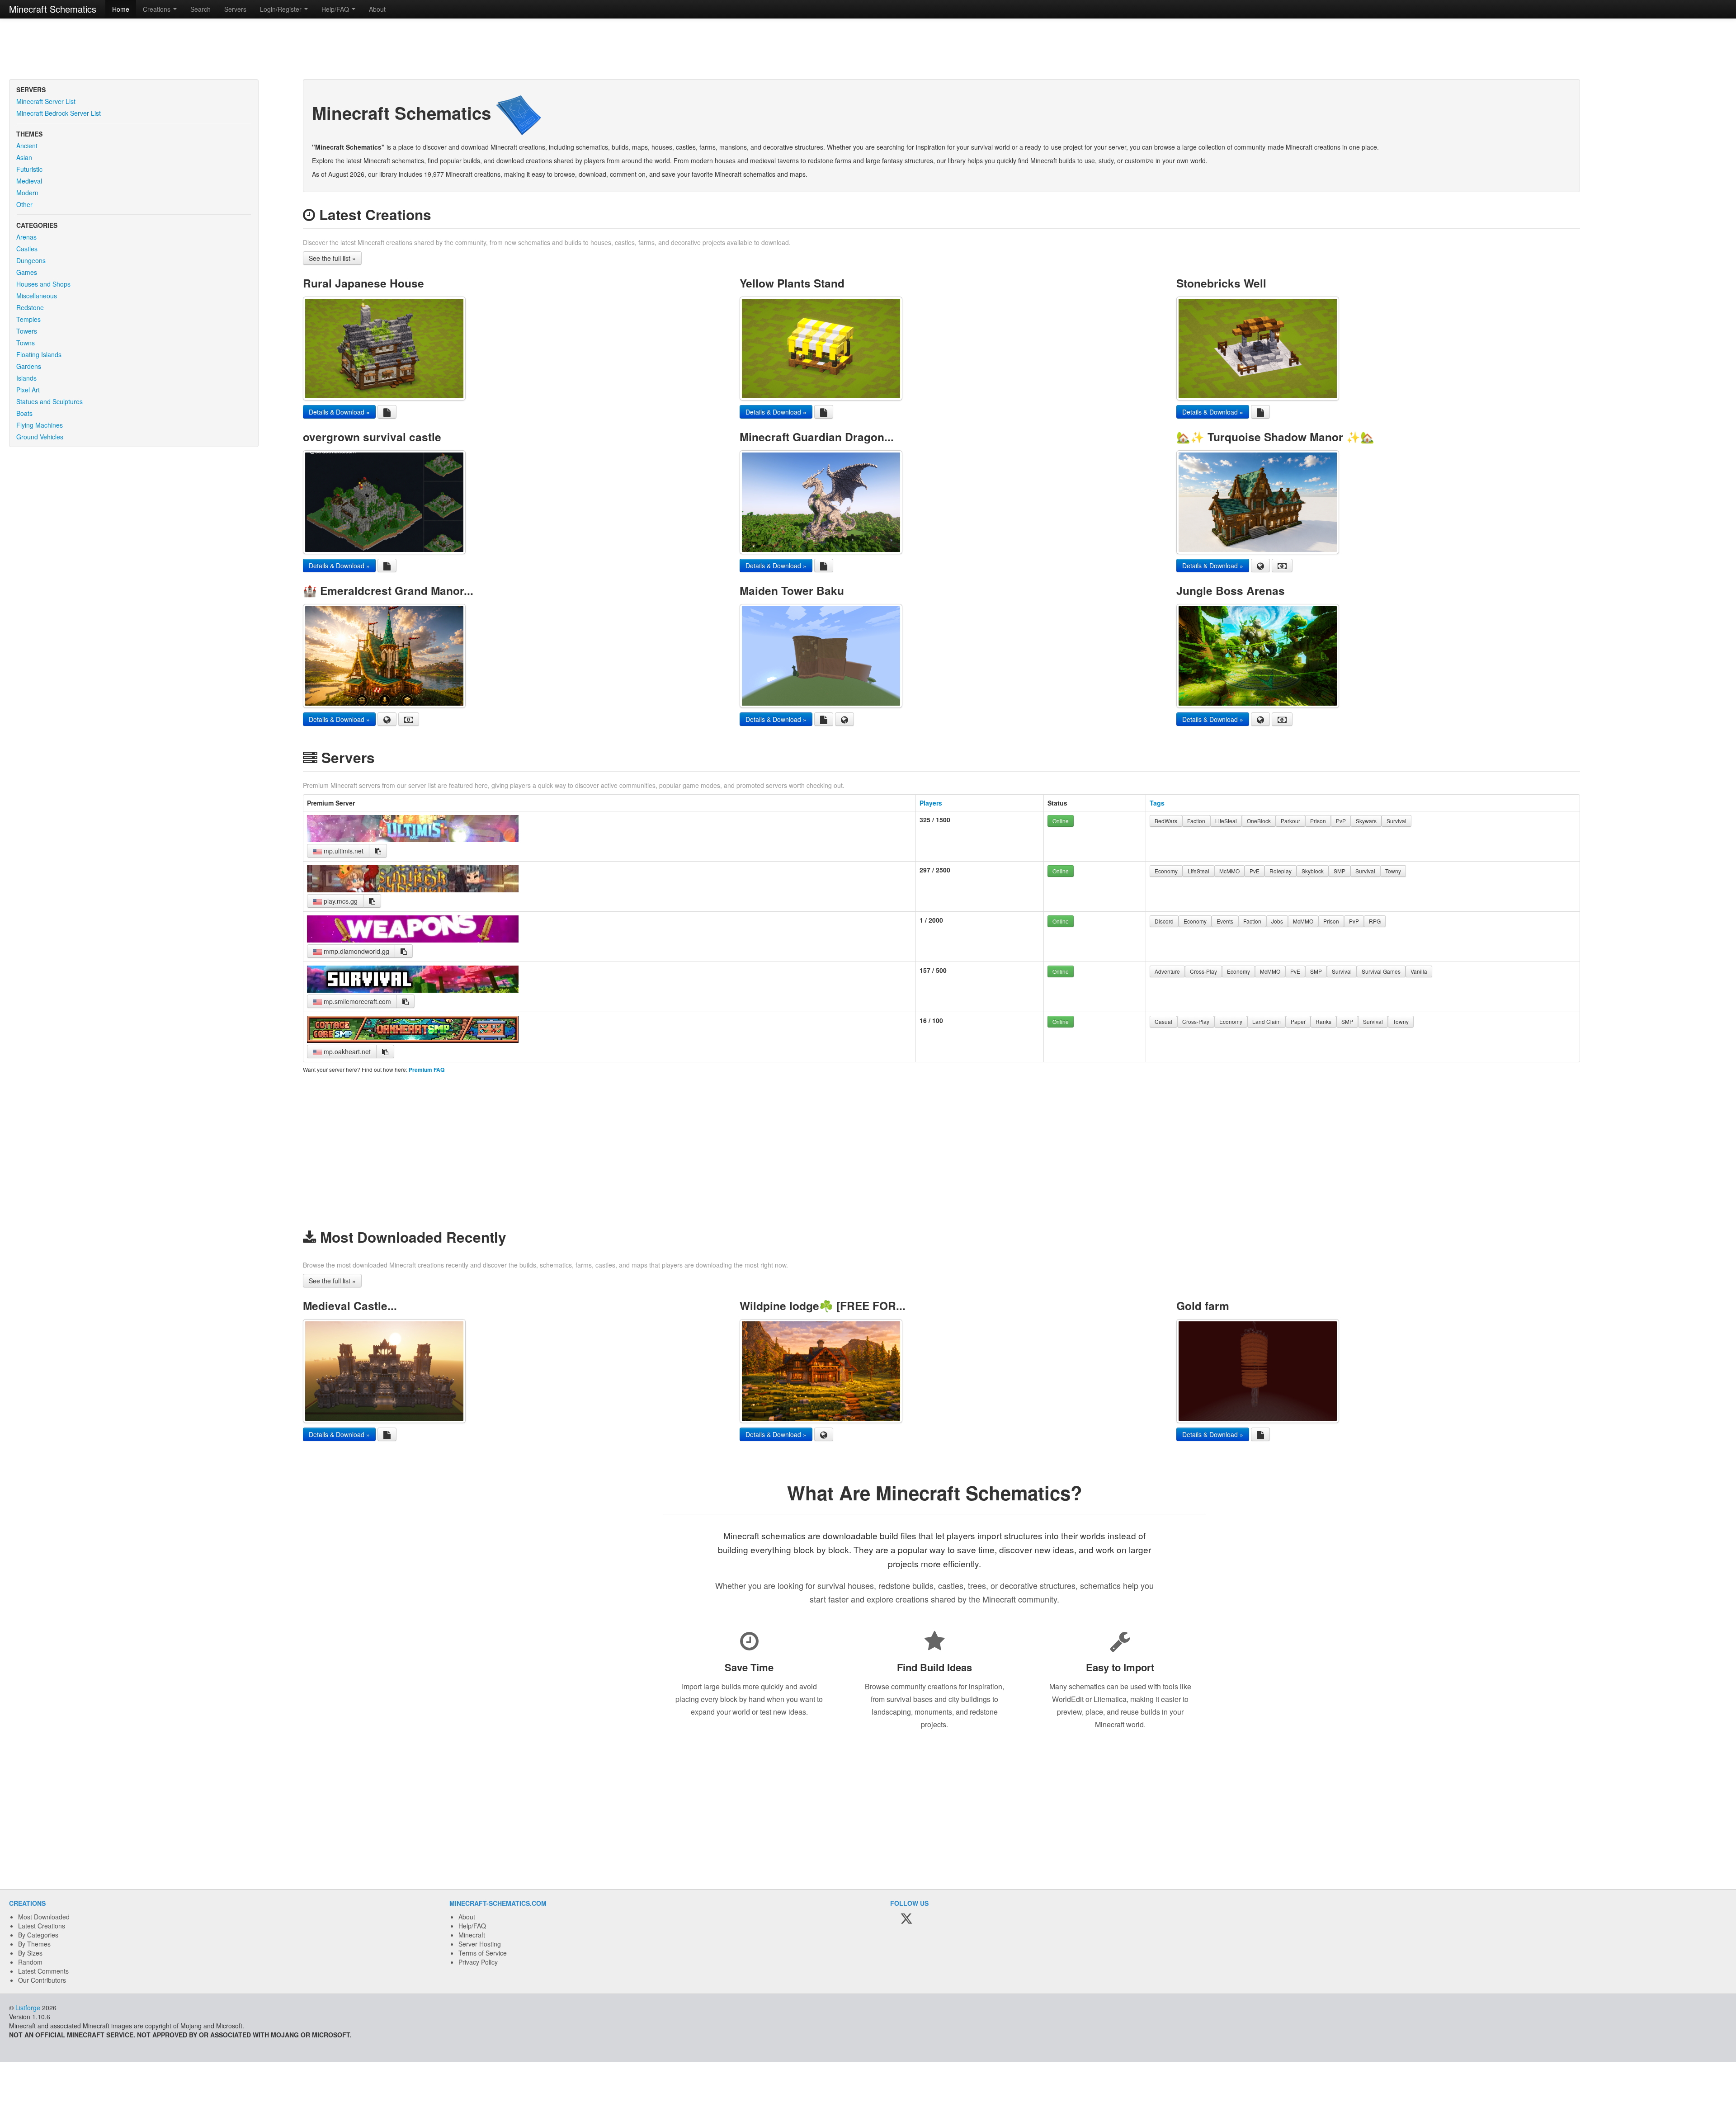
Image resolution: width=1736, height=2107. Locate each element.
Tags (1157, 803)
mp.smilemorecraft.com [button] (356, 1001)
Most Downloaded (44, 1917)
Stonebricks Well (1221, 283)
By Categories (38, 1935)
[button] (378, 851)
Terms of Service (483, 1953)
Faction (1196, 821)
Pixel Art (28, 390)
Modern (27, 193)
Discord (1164, 921)
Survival (1396, 821)
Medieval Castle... (350, 1306)
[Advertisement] (868, 50)
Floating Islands (39, 354)
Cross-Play (1203, 971)
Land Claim (1267, 1021)
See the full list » (332, 258)
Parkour (1290, 821)
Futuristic (29, 169)
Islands (26, 378)
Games (27, 272)
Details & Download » (339, 412)
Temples (28, 319)
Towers (27, 331)
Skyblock (1313, 871)
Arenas (26, 237)
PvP (1341, 821)
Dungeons (31, 260)
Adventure (1167, 971)
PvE (1255, 871)
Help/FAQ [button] (336, 9)
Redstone (30, 307)
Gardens (29, 366)
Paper (1298, 1021)
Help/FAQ (472, 1926)
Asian (24, 157)
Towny (1393, 871)
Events (1225, 921)
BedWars (1166, 821)
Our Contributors (42, 1980)
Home (121, 9)
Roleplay (1281, 871)
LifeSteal (1226, 821)
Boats (24, 413)
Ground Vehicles (40, 437)
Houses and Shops (43, 284)
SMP (1340, 871)
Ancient (27, 146)
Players (931, 803)
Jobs (1277, 921)
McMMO (1229, 871)
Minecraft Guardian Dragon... (817, 437)
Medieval (29, 181)
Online (1061, 821)
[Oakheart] (413, 1040)
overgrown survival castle (372, 437)
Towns (26, 343)
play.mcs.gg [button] (340, 901)
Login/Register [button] (282, 9)
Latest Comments (43, 1971)
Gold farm (1203, 1306)
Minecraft (472, 1935)
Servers (235, 9)
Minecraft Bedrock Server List (59, 113)
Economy (1166, 871)
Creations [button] (158, 9)
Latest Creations (42, 1926)
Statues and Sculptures (50, 401)
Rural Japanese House (363, 283)
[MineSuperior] (413, 890)
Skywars (1366, 821)
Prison (1318, 821)
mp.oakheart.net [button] (346, 1051)
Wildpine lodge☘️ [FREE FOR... (823, 1306)
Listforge (28, 2008)
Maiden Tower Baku (792, 590)
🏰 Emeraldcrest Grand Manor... (388, 590)
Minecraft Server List (46, 101)
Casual (1163, 1021)
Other (24, 204)
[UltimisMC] (413, 839)
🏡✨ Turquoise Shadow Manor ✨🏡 (1275, 437)
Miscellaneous (37, 296)
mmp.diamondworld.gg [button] (356, 951)
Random (30, 1962)
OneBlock (1259, 821)
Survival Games (1381, 971)
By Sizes (30, 1953)
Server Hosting (480, 1944)
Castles (27, 249)
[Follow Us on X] (906, 1919)
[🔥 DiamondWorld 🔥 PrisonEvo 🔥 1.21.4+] (413, 940)
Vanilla (1419, 971)
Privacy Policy (478, 1962)
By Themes (34, 1944)
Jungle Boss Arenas (1231, 590)
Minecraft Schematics (53, 9)
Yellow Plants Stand (792, 283)
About (377, 9)
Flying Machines (40, 425)
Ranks (1323, 1021)
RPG (1375, 921)
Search (200, 9)
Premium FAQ (427, 1070)
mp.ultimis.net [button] (343, 851)
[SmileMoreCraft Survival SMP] (413, 990)
